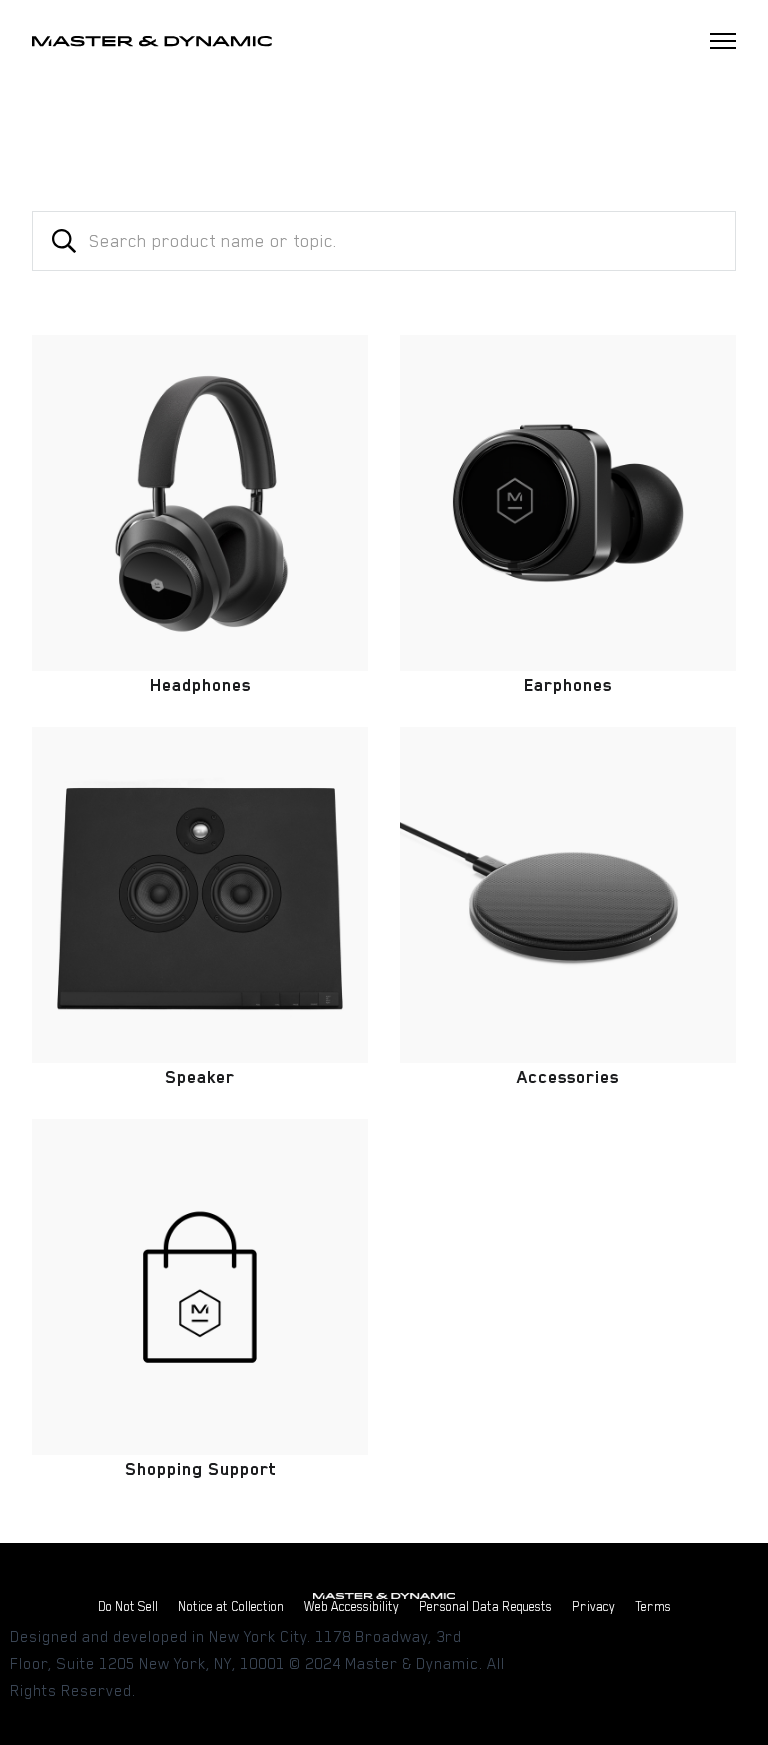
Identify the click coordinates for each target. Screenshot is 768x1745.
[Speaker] (200, 895)
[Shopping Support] (200, 1287)
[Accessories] (568, 895)
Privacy (593, 1606)
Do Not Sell (128, 1606)
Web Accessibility (351, 1606)
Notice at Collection (231, 1606)
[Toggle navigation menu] (723, 41)
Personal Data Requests (485, 1606)
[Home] (152, 41)
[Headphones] (200, 503)
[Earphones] (568, 503)
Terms (653, 1606)
